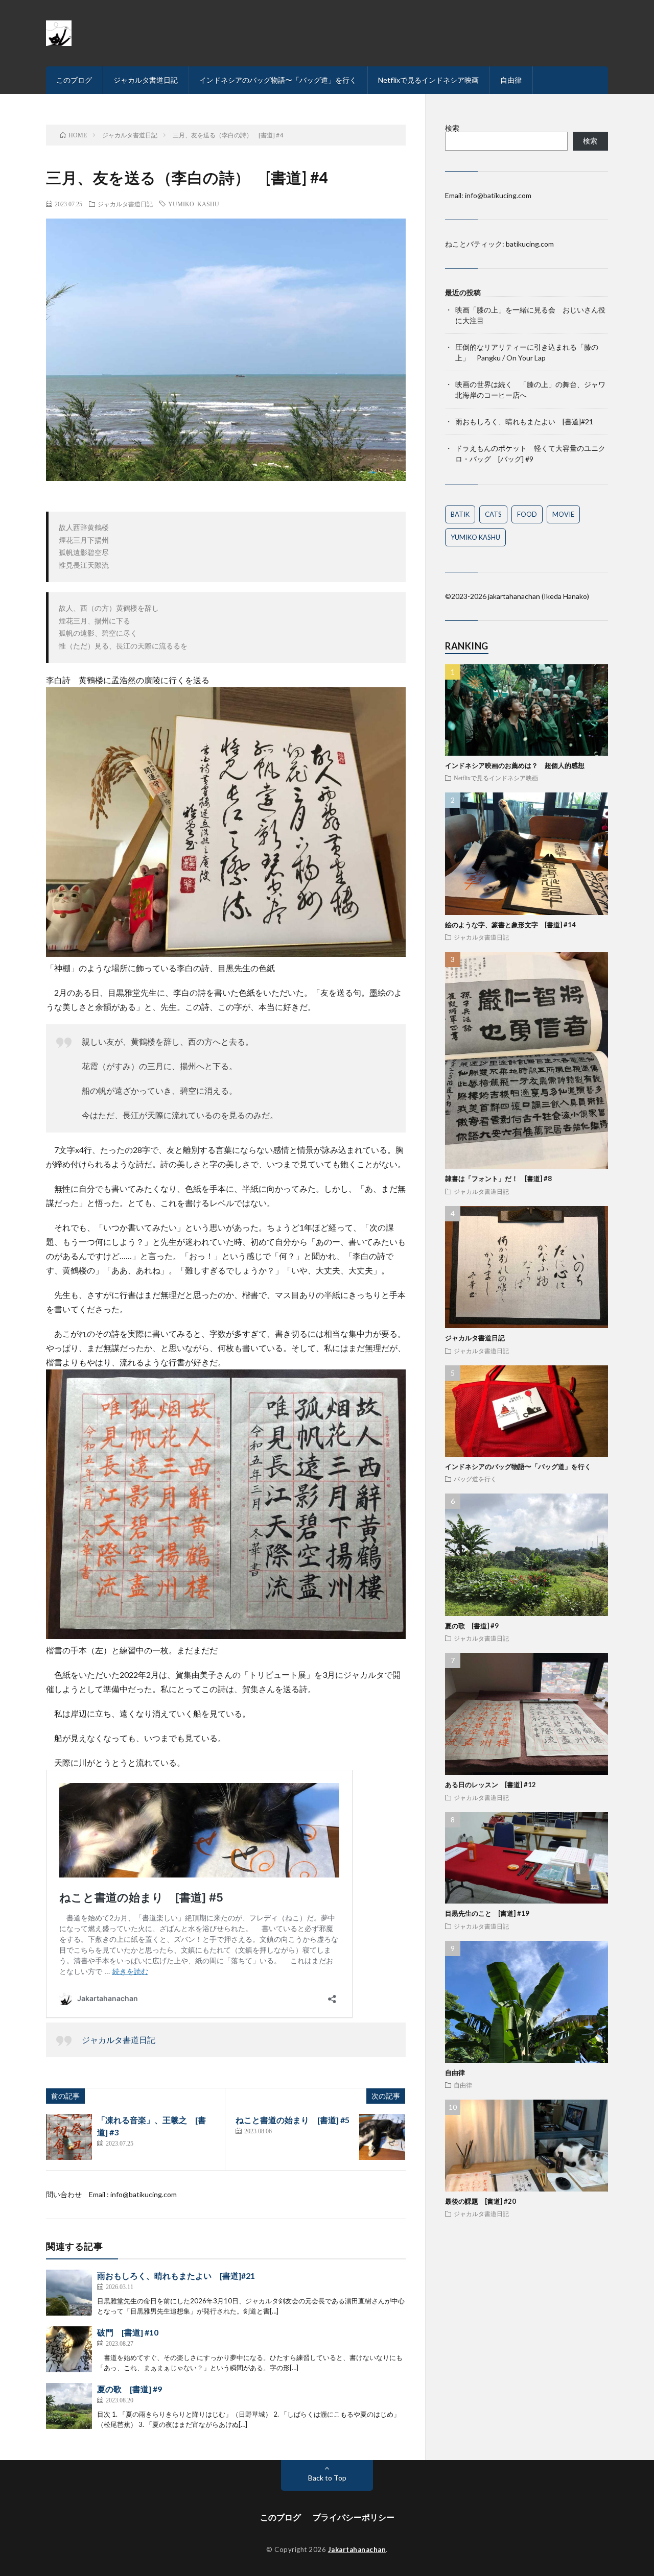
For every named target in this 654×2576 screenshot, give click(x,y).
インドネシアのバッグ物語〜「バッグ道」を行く (278, 80)
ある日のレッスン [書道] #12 (491, 1785)
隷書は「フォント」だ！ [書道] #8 (498, 1178)
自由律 (511, 80)
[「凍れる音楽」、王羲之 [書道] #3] (69, 2137)
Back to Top (327, 2478)
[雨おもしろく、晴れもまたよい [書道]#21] (69, 2293)
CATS (493, 514)
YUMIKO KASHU (194, 204)
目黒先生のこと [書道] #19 (487, 1913)
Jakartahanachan (357, 2549)
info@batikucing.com (144, 2194)
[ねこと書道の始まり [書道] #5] (382, 2137)
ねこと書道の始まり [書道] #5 (293, 2120)
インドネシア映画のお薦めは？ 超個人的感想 (515, 765)
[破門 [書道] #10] (69, 2349)
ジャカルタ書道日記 (146, 80)
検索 (452, 128)
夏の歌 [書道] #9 (130, 2389)
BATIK (460, 514)
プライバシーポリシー (354, 2517)
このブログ (74, 80)
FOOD (527, 514)
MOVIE (563, 514)
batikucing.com (530, 244)
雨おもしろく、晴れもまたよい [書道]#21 (176, 2276)
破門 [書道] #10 (128, 2332)
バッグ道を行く (475, 1479)
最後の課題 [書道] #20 (481, 2201)
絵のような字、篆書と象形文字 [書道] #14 (510, 925)
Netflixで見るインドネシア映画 (428, 80)
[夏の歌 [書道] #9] (69, 2406)
